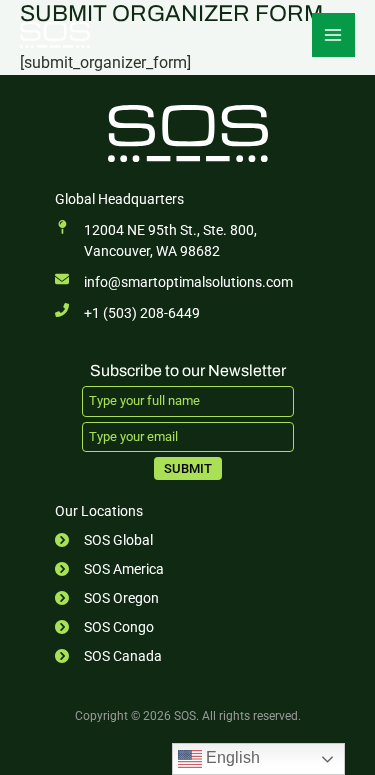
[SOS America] (109, 569)
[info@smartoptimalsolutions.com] (174, 282)
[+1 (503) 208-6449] (127, 313)
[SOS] (55, 34)
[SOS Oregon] (107, 598)
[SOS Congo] (104, 627)
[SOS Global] (104, 540)
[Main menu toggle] (333, 34)
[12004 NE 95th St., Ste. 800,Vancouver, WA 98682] (156, 241)
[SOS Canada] (108, 656)
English (231, 757)
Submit (188, 468)
